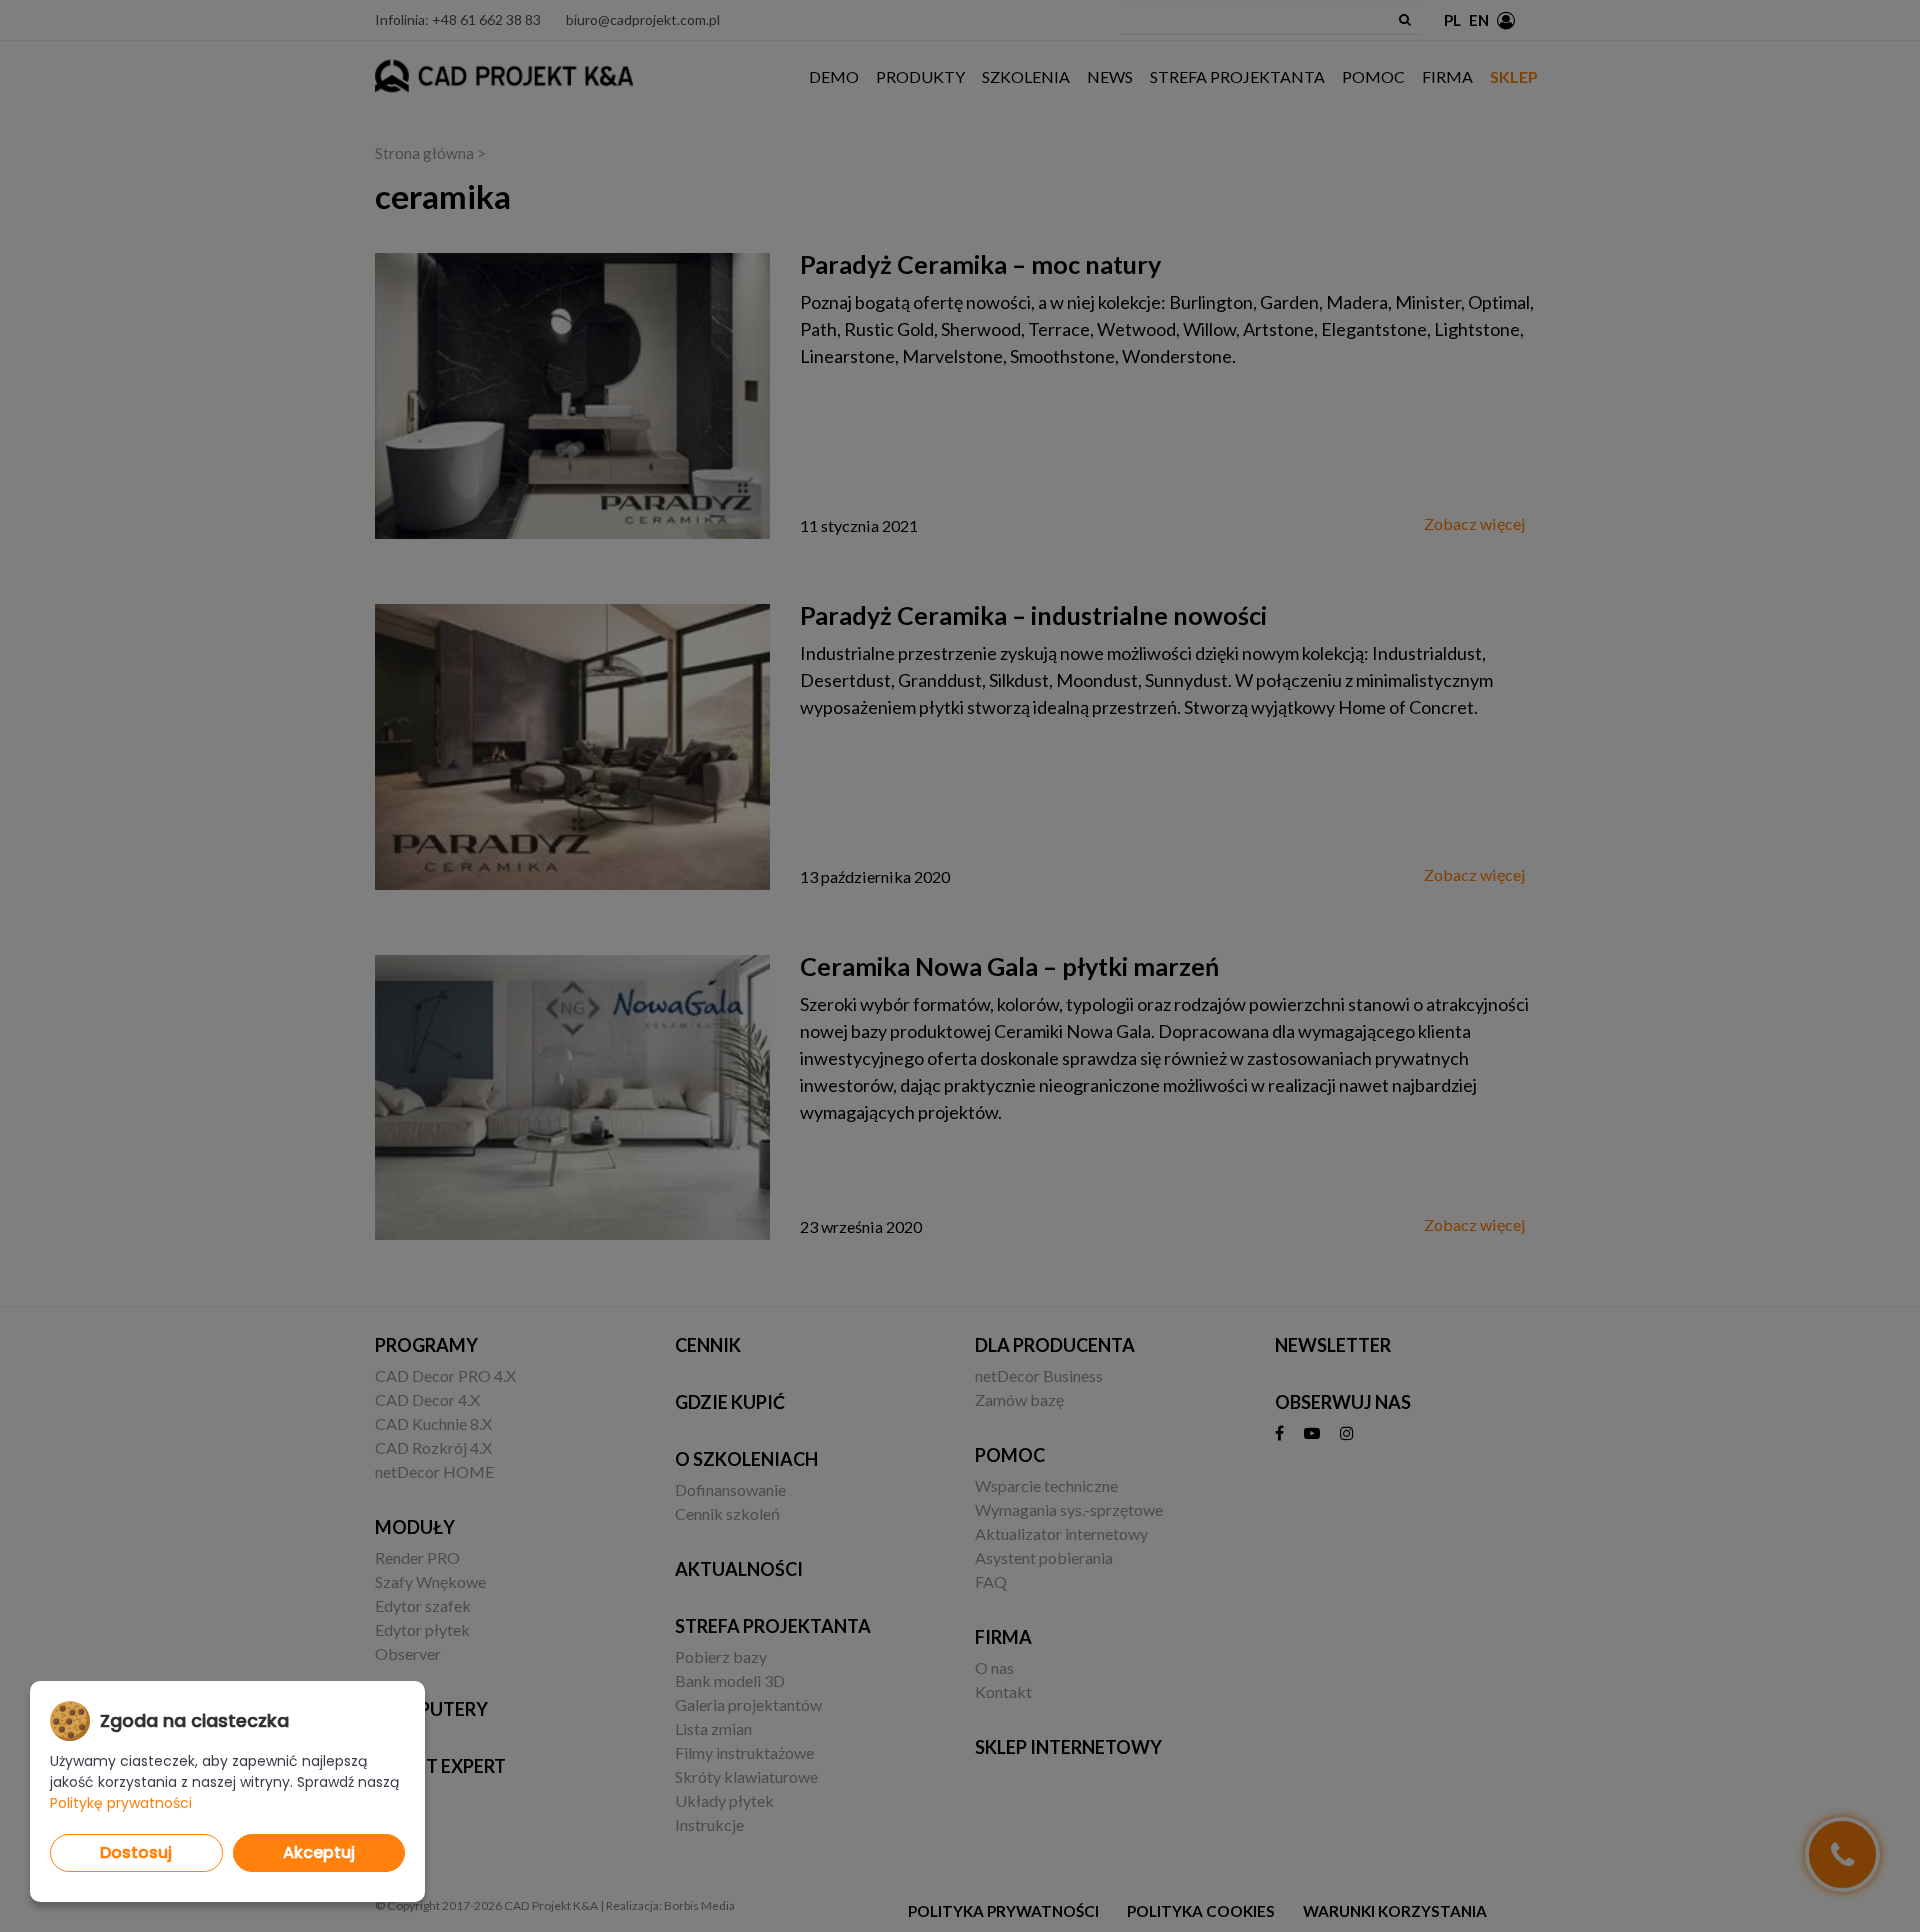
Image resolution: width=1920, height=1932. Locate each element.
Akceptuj (319, 1852)
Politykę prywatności (121, 1803)
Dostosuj (136, 1852)
